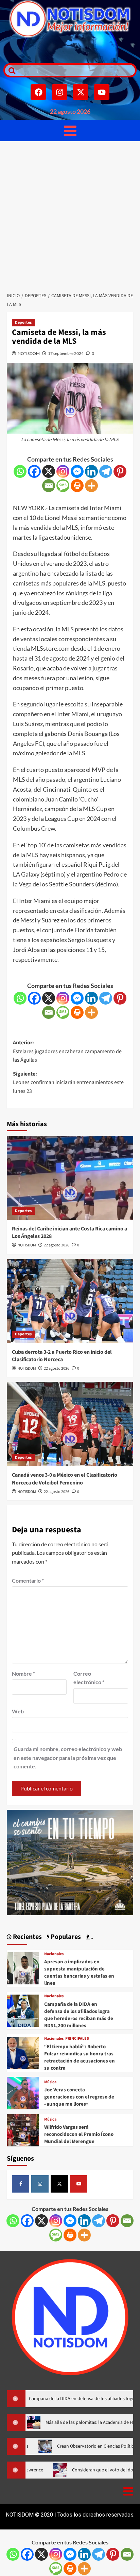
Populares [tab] (65, 1937)
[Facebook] (38, 92)
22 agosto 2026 (57, 1245)
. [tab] (91, 1937)
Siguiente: (68, 1083)
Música (50, 2082)
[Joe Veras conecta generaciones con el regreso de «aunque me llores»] (23, 2092)
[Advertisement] (70, 215)
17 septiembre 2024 (66, 353)
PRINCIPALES (77, 2039)
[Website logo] (70, 19)
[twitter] (59, 2184)
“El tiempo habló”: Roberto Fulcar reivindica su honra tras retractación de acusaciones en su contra (80, 2057)
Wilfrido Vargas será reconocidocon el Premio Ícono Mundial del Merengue (79, 2134)
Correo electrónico (89, 1678)
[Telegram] (106, 471)
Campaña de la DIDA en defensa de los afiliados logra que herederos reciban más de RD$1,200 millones (79, 2015)
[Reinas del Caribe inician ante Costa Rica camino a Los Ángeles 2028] (70, 1178)
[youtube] (79, 2184)
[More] (91, 486)
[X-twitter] (81, 92)
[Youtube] (102, 92)
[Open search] (10, 70)
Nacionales (54, 1954)
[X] (49, 471)
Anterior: (67, 1051)
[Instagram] (59, 92)
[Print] (77, 486)
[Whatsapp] (20, 471)
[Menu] (70, 131)
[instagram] (40, 2184)
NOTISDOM (29, 353)
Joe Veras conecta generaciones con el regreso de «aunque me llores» (79, 2097)
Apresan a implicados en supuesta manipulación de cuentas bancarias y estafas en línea (79, 1972)
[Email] (49, 486)
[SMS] (63, 486)
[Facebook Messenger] (77, 471)
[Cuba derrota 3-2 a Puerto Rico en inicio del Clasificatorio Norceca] (70, 1301)
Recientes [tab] (27, 1937)
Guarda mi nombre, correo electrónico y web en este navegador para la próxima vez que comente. (68, 1758)
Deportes (23, 322)
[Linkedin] (91, 471)
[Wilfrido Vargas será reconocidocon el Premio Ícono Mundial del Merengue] (23, 2129)
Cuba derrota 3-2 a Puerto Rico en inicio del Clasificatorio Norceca (62, 1356)
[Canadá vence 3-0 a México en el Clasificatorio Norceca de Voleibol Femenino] (70, 1424)
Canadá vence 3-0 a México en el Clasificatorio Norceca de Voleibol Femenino (65, 1479)
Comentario (28, 1580)
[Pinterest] (120, 471)
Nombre (23, 1673)
